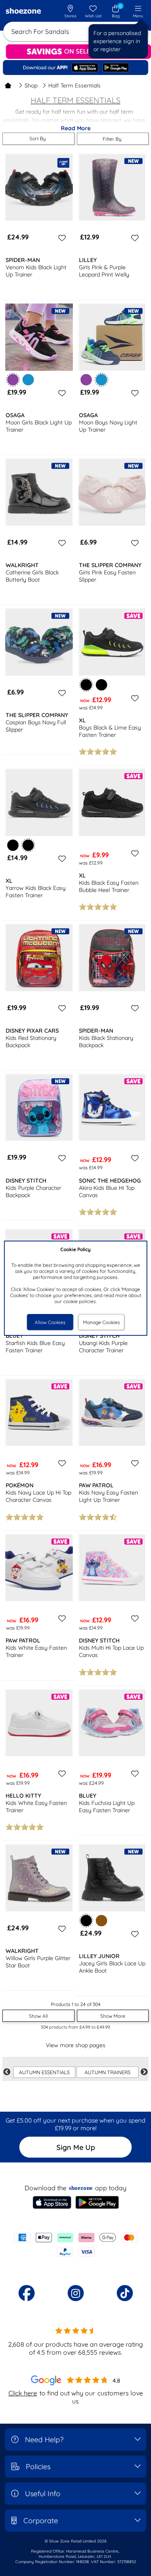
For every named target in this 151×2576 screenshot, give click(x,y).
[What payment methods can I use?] (75, 2245)
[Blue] (28, 380)
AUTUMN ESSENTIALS (44, 2072)
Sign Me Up (76, 2147)
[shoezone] (23, 12)
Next (144, 2072)
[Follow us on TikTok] (125, 2293)
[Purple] (86, 380)
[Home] (8, 85)
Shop (31, 85)
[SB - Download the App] (75, 67)
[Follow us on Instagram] (76, 2293)
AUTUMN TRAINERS (108, 2072)
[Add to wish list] (61, 238)
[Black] (101, 685)
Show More (113, 2016)
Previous (7, 2072)
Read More (76, 128)
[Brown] (101, 1921)
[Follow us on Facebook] (27, 2293)
